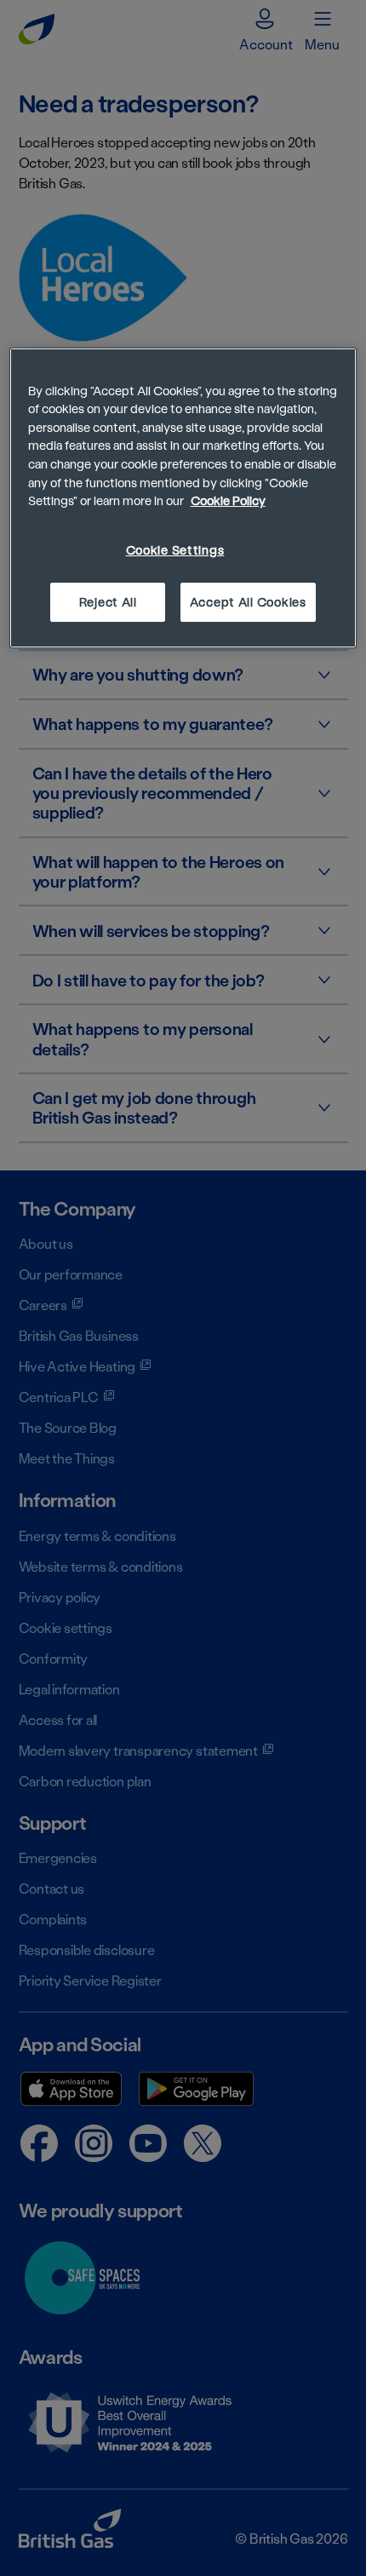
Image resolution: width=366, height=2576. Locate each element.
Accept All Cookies (248, 602)
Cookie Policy (228, 500)
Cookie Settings (175, 550)
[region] (183, 498)
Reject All (108, 602)
